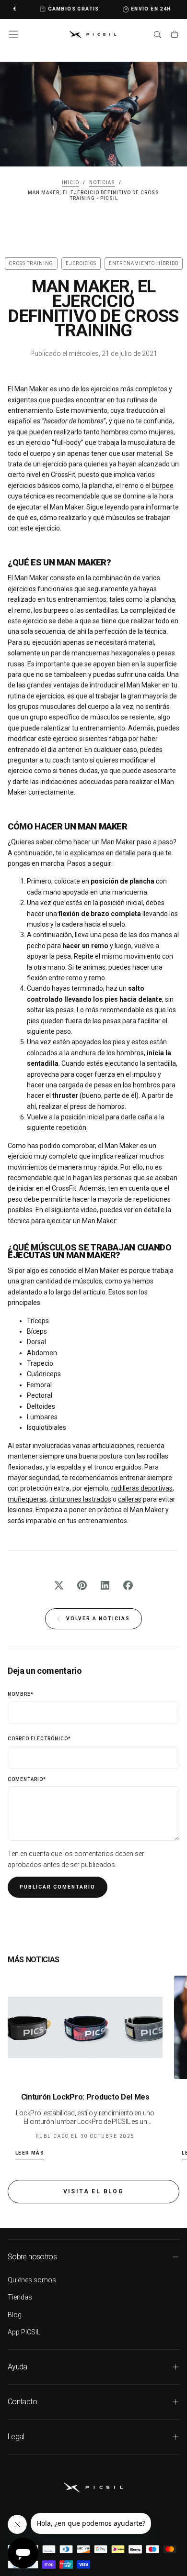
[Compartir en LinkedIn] (105, 1585)
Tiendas (20, 2297)
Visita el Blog (94, 2191)
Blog (15, 2315)
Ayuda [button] (18, 2367)
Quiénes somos (32, 2280)
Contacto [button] (22, 2402)
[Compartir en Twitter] (59, 1585)
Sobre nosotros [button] (32, 2257)
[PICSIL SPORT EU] (93, 2487)
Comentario (27, 1779)
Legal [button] (16, 2437)
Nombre (21, 1694)
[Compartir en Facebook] (128, 1585)
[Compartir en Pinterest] (82, 1585)
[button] (13, 34)
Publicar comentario (58, 1887)
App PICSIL (24, 2332)
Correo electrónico (39, 1739)
